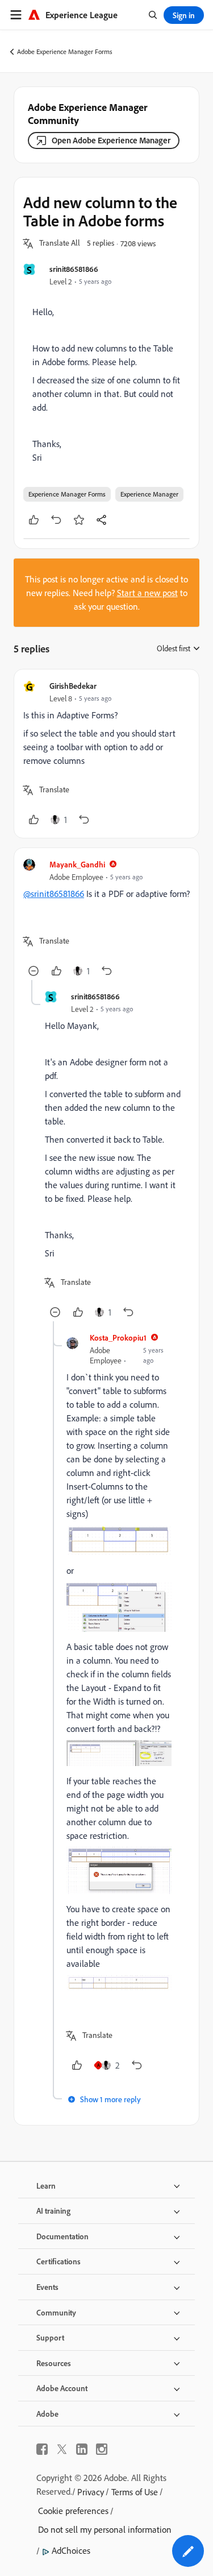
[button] (60, 243)
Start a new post (147, 593)
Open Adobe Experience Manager (111, 140)
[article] (106, 754)
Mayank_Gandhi (77, 864)
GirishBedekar (73, 686)
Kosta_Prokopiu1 (118, 1337)
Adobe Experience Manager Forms (65, 51)
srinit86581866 (74, 269)
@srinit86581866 (54, 894)
